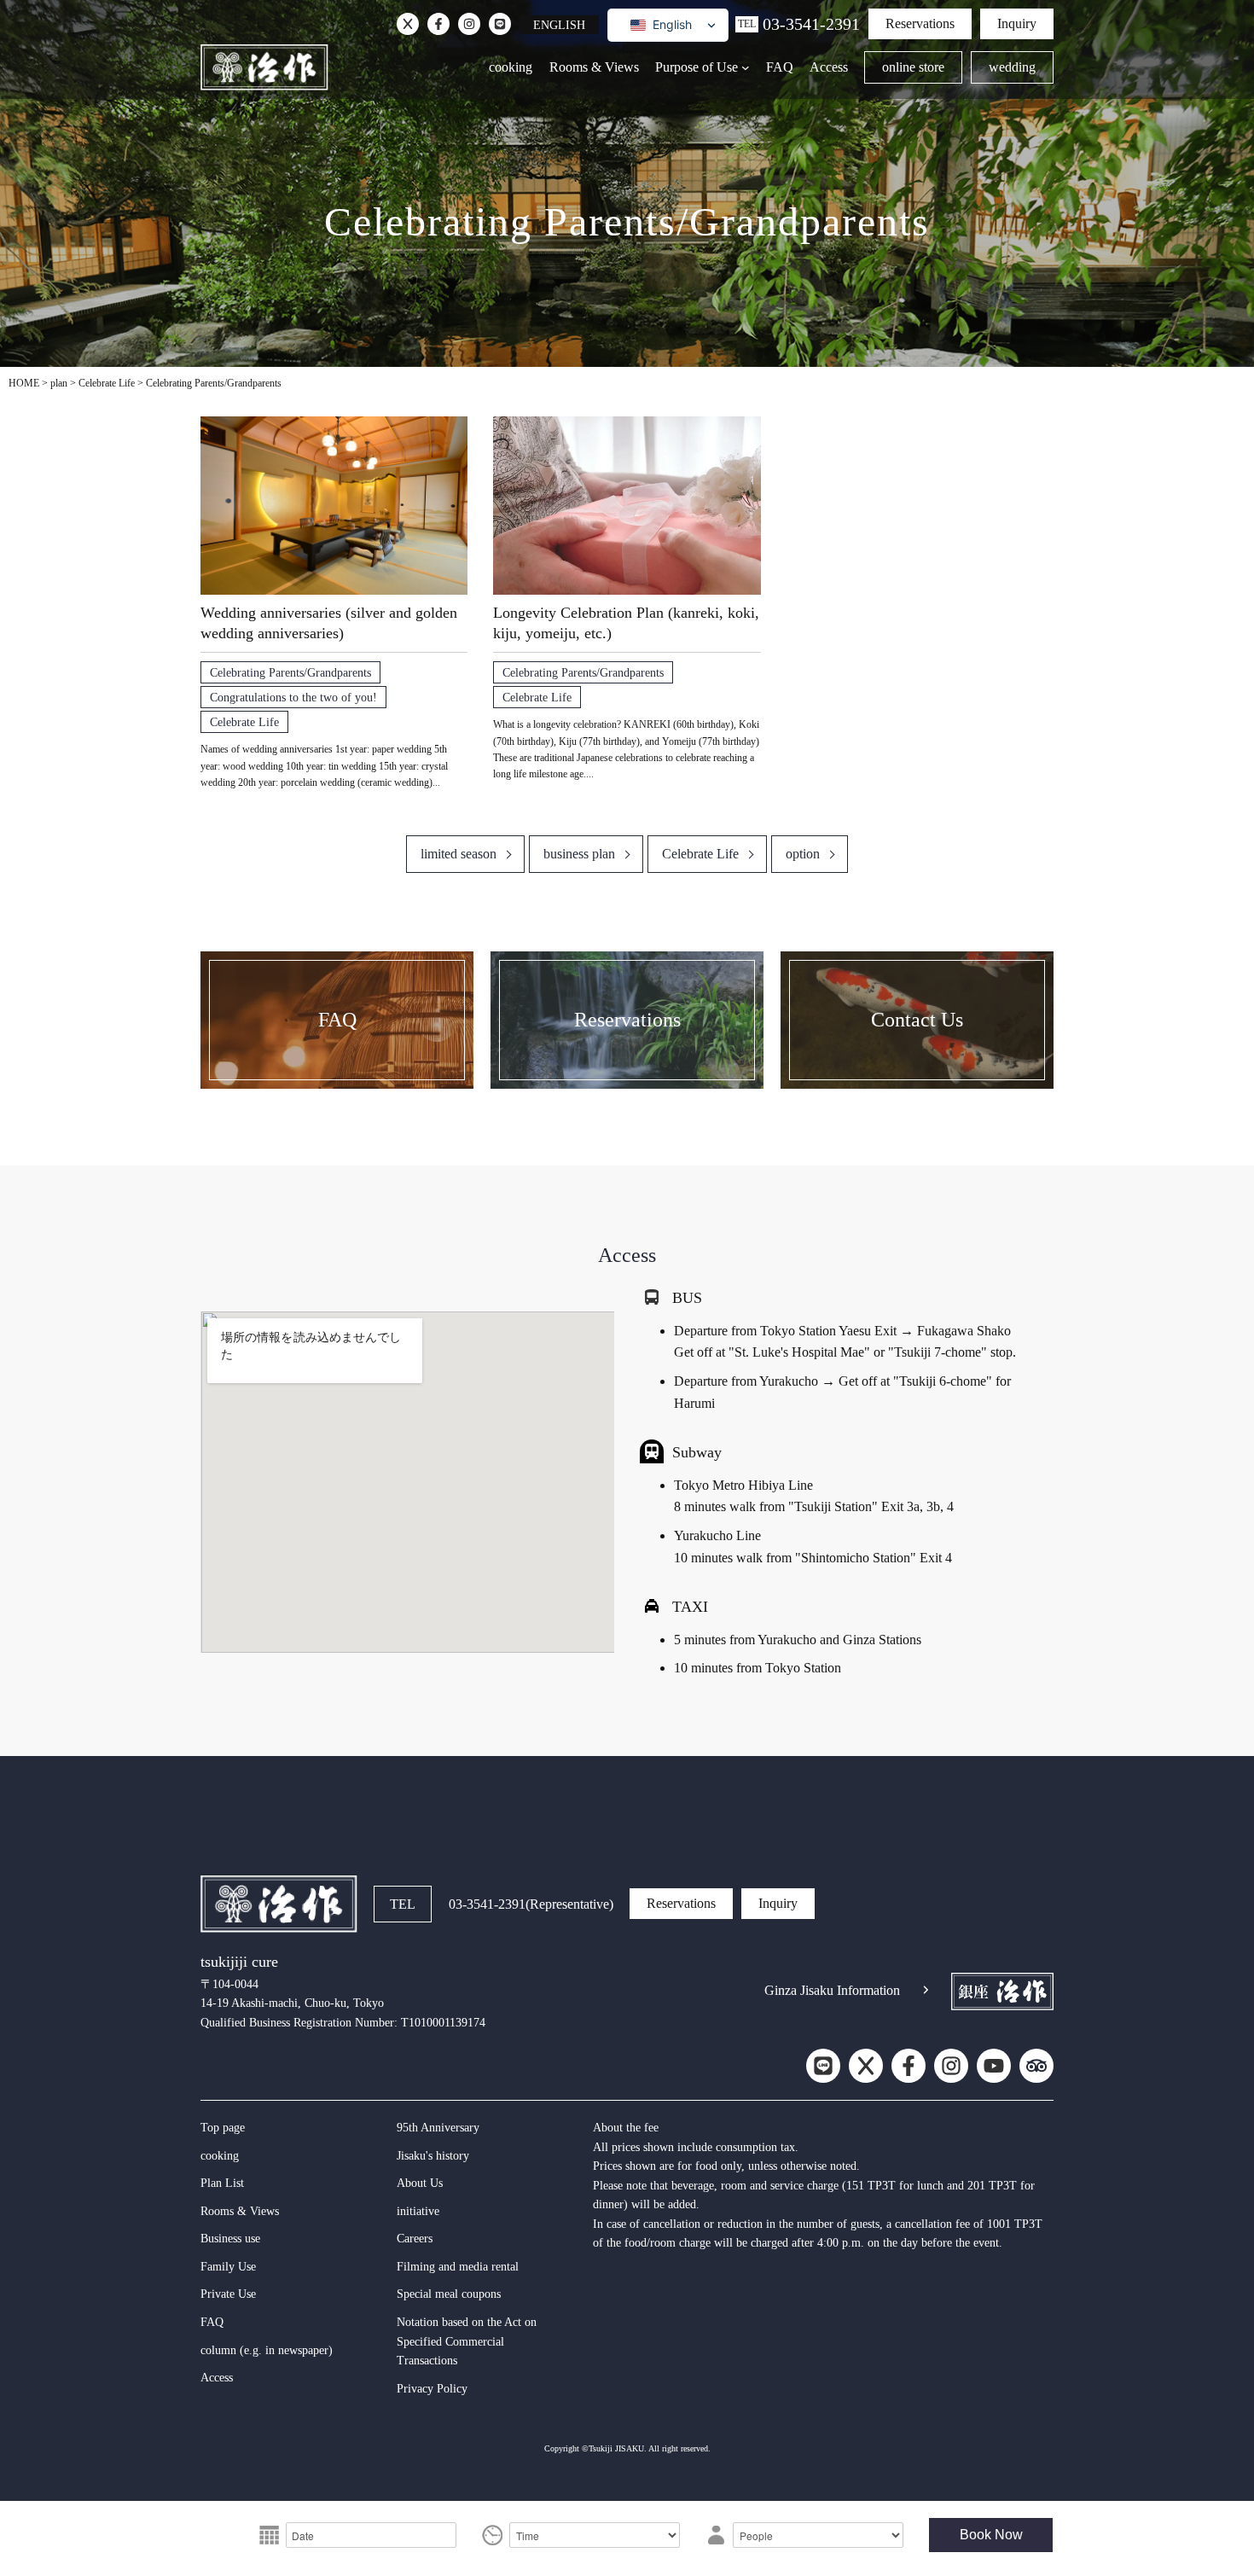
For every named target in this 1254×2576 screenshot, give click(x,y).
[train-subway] (652, 1451)
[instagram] (469, 24)
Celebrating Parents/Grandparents (290, 672)
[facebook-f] (438, 24)
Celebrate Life (244, 722)
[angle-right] (926, 1990)
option (803, 854)
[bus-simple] (652, 1297)
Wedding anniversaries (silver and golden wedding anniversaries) (329, 623)
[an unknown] (408, 24)
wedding (1012, 67)
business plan (579, 854)
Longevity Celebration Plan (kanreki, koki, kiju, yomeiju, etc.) (626, 623)
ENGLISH (559, 25)
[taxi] (652, 1606)
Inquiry (1017, 23)
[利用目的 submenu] (746, 67)
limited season (459, 854)
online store (913, 67)
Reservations (920, 23)
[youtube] (994, 2066)
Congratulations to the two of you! (293, 697)
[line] (500, 24)
